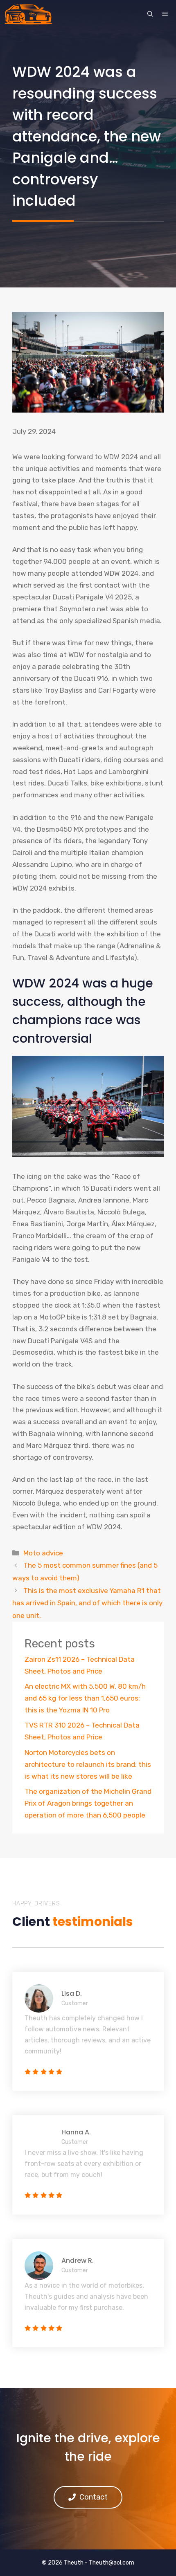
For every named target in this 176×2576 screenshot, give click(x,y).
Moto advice (43, 1553)
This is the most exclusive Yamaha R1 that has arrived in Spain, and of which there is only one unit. (87, 1603)
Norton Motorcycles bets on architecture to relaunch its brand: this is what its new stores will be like (88, 1764)
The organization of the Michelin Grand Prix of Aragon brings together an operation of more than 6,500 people (88, 1803)
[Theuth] (28, 14)
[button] (150, 14)
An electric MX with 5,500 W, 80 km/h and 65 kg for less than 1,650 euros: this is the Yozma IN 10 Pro (85, 1698)
